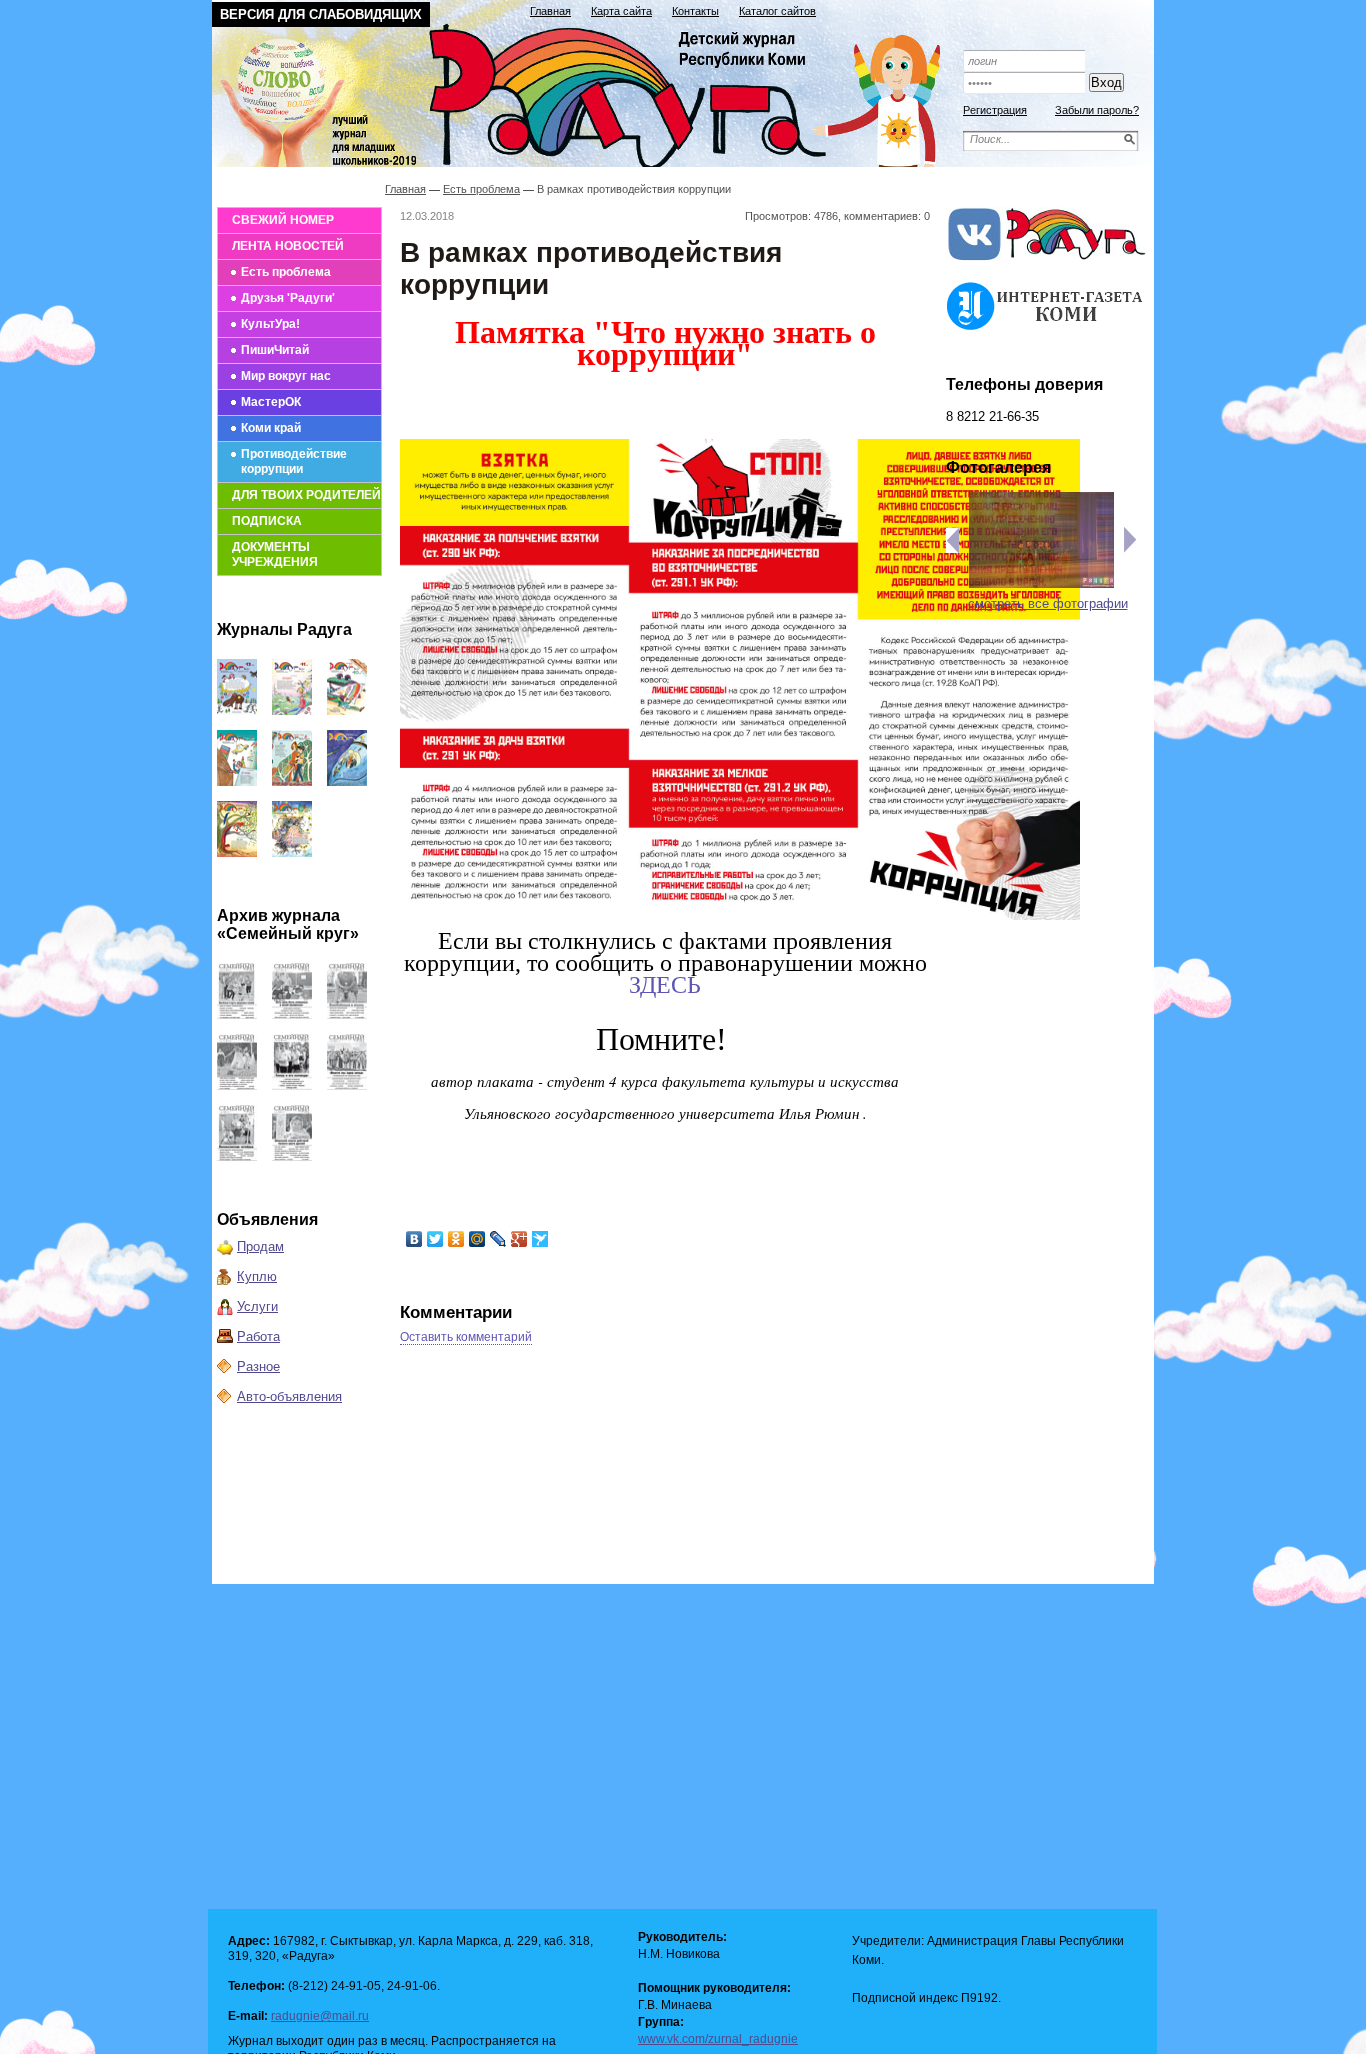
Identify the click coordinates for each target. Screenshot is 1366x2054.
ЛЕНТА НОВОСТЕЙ (288, 246)
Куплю (257, 1276)
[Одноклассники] (456, 1239)
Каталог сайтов (777, 11)
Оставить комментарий (466, 1337)
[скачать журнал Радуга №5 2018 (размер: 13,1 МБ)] (292, 852)
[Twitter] (435, 1239)
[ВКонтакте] (414, 1239)
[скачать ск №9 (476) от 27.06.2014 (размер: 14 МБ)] (292, 1156)
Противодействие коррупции (294, 461)
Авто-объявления (289, 1396)
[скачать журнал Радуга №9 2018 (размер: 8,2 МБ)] (237, 781)
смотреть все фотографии (1048, 603)
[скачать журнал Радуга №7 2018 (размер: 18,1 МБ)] (347, 781)
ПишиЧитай (275, 350)
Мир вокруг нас (286, 376)
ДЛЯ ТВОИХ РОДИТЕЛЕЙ (306, 495)
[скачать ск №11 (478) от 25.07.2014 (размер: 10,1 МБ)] (347, 1085)
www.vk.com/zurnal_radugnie (718, 2039)
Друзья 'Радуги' (288, 298)
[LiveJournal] (498, 1239)
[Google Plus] (519, 1239)
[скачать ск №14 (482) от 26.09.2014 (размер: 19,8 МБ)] (347, 1014)
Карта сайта (621, 11)
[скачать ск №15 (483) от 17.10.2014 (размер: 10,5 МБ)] (292, 1014)
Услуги (257, 1306)
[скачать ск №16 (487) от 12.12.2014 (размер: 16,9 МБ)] (237, 1014)
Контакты (695, 11)
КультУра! (270, 324)
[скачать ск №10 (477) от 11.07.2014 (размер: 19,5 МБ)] (237, 1156)
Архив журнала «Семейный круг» (288, 924)
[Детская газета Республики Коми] (589, 92)
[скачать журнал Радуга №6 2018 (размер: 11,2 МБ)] (237, 852)
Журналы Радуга (284, 629)
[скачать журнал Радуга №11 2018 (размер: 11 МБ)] (292, 710)
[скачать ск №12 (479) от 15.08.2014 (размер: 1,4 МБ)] (292, 1085)
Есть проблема (286, 272)
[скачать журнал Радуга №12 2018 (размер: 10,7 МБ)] (237, 710)
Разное (258, 1366)
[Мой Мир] (477, 1239)
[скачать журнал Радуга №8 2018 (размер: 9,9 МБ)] (292, 781)
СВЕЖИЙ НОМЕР (283, 220)
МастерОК (271, 402)
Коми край (271, 428)
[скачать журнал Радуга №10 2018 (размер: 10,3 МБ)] (347, 710)
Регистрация (995, 110)
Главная (550, 11)
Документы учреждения (275, 554)
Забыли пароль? (1097, 110)
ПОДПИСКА (267, 521)
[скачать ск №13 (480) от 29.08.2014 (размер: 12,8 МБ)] (237, 1085)
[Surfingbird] (540, 1239)
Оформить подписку (1047, 32)
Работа (258, 1336)
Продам (260, 1246)
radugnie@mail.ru (320, 2016)
